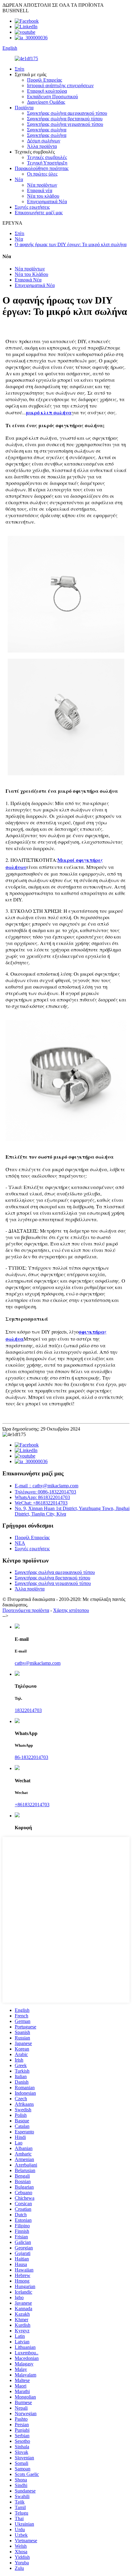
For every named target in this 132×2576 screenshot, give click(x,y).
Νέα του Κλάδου (31, 274)
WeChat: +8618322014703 (41, 1503)
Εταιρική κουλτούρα (47, 91)
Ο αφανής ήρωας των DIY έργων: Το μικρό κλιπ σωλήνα (71, 244)
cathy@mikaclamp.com (38, 1663)
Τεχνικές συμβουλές (47, 157)
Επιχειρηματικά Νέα (47, 201)
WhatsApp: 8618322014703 (42, 1497)
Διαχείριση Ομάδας (46, 102)
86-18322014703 (31, 1757)
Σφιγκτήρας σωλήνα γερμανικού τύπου (65, 124)
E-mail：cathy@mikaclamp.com (47, 1486)
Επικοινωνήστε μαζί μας (39, 213)
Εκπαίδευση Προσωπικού (52, 97)
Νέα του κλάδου (43, 196)
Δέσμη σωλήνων (44, 141)
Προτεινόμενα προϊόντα (26, 1610)
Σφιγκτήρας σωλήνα (47, 130)
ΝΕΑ (20, 1543)
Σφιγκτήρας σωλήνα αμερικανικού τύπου (67, 113)
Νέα (19, 179)
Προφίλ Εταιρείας (45, 80)
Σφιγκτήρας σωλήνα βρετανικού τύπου (65, 119)
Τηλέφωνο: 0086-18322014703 (45, 1492)
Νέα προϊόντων (42, 185)
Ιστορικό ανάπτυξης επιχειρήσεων (60, 85)
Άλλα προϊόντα (42, 146)
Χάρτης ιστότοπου (71, 1610)
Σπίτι (19, 69)
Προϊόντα (24, 108)
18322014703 (28, 1710)
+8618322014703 (32, 1805)
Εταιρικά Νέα (28, 280)
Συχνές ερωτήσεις (32, 207)
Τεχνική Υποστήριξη (47, 163)
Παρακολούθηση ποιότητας (42, 168)
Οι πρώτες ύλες (42, 174)
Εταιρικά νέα (40, 190)
